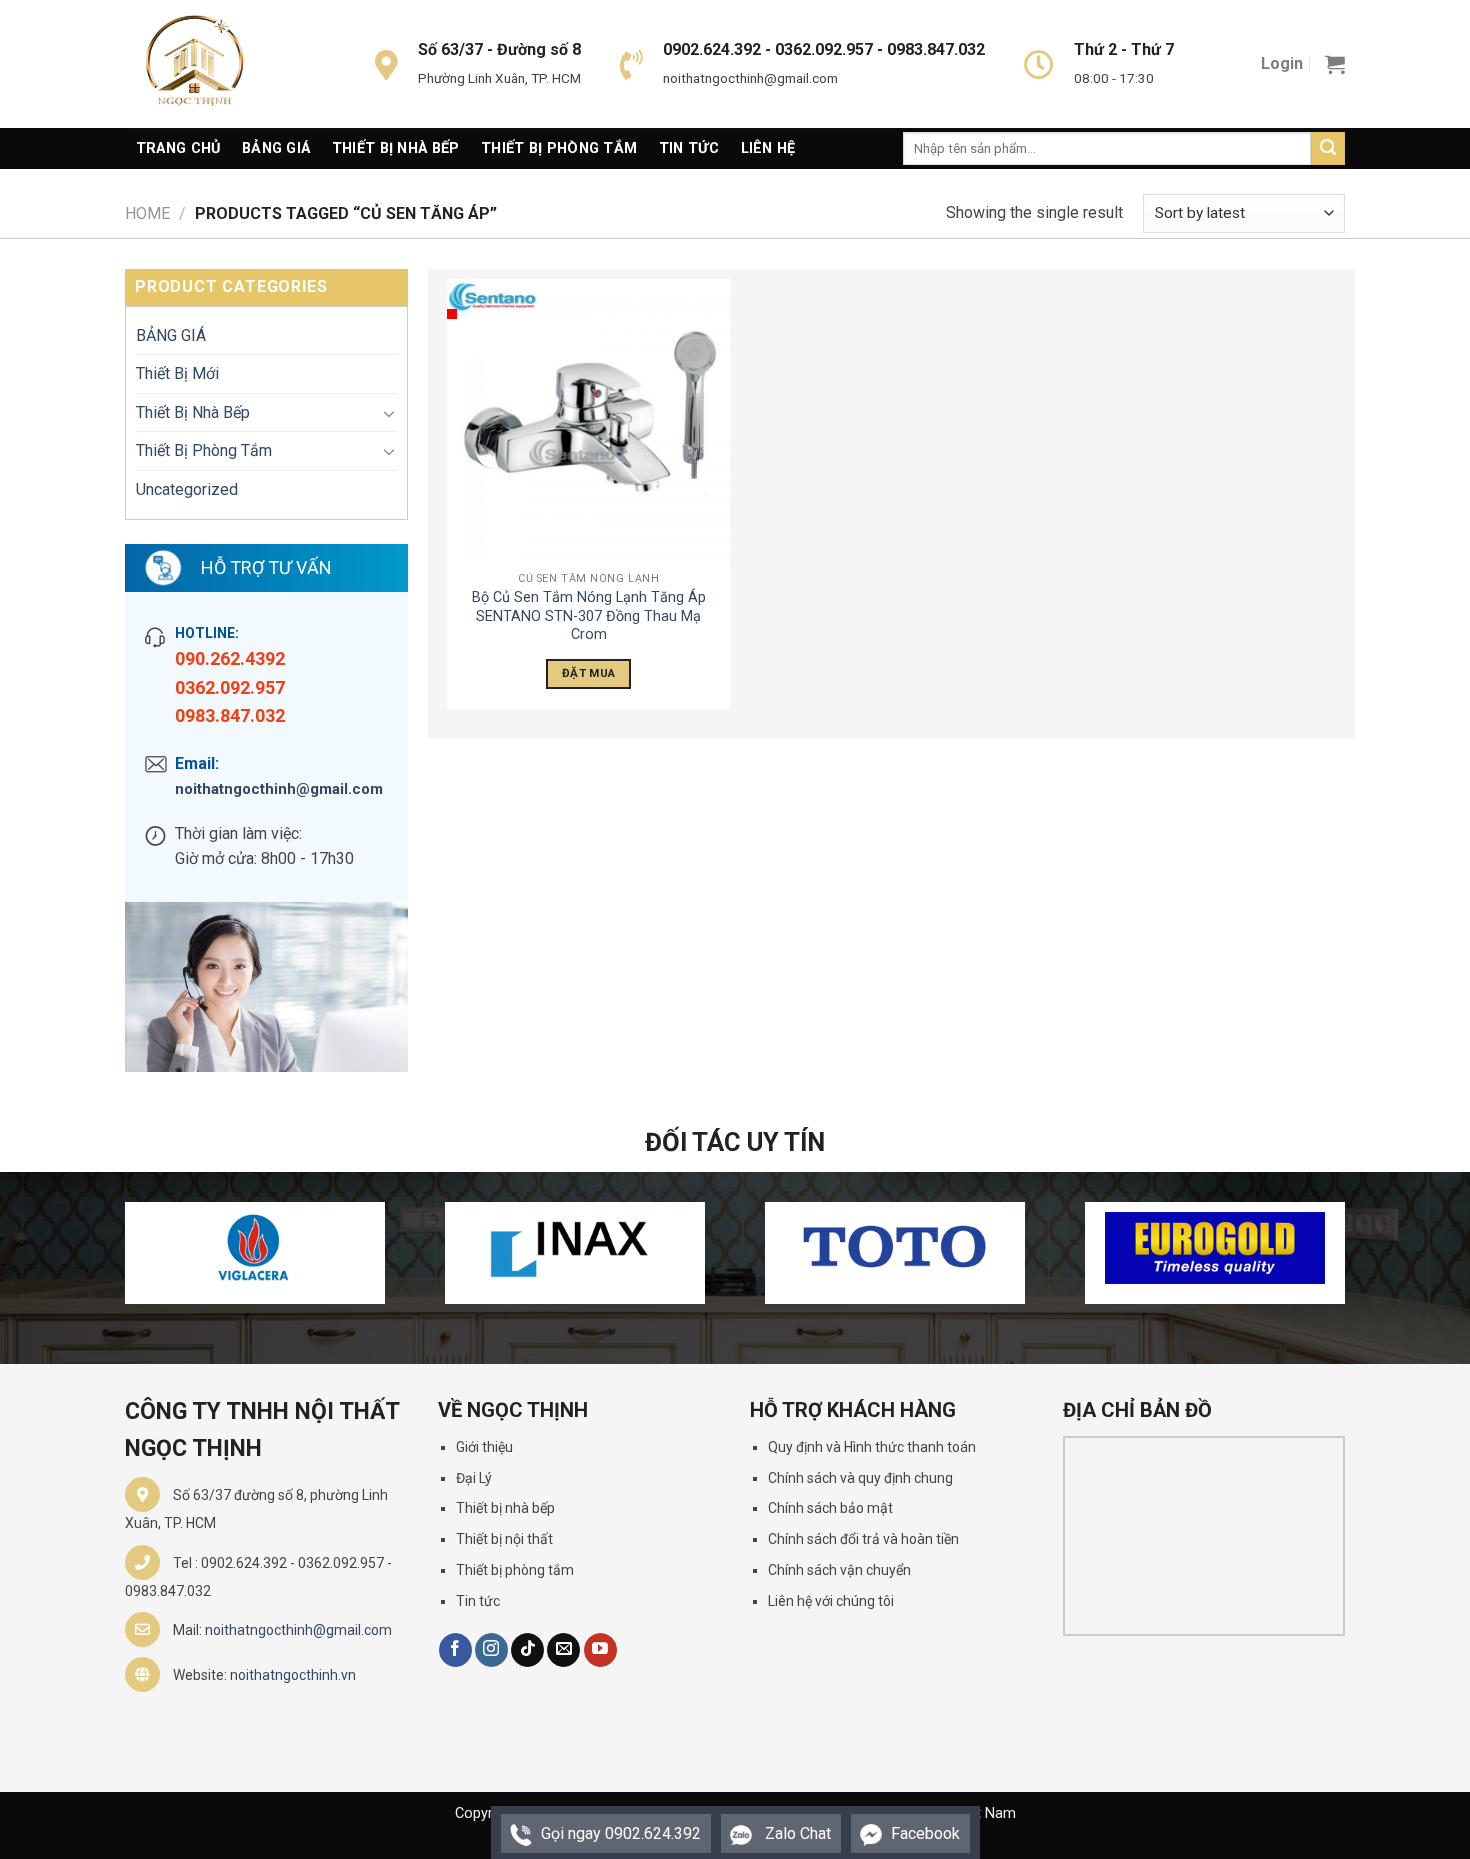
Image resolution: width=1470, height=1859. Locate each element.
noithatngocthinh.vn (293, 1675)
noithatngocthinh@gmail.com (279, 789)
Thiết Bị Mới (177, 373)
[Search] (1328, 149)
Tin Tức (689, 148)
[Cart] (1335, 64)
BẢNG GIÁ (171, 335)
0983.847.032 (230, 715)
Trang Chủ (178, 148)
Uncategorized (187, 489)
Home (147, 213)
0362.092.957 (230, 687)
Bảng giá (276, 148)
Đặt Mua (588, 673)
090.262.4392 (230, 658)
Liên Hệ (768, 148)
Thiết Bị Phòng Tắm (559, 148)
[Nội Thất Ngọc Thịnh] (225, 64)
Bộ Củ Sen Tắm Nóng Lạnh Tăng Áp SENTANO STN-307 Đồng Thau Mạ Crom (589, 616)
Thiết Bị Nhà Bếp (396, 148)
